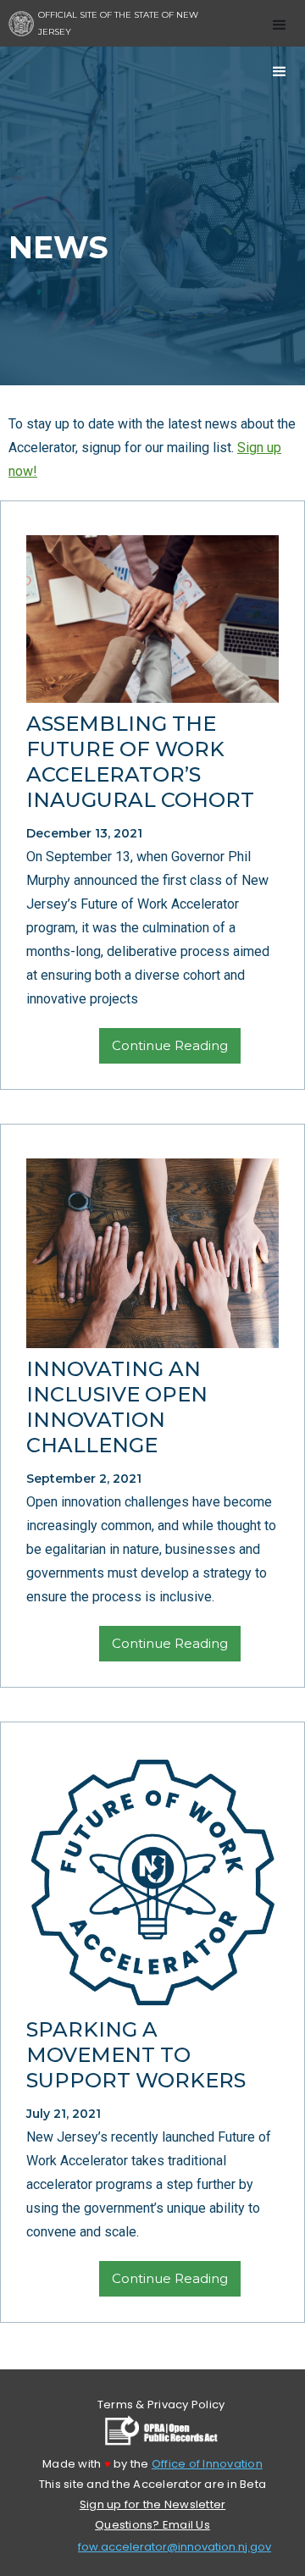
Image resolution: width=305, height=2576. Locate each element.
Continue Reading (170, 1045)
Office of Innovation (207, 2464)
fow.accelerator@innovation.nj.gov (175, 2547)
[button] (280, 21)
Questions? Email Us (152, 2525)
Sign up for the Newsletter (153, 2504)
